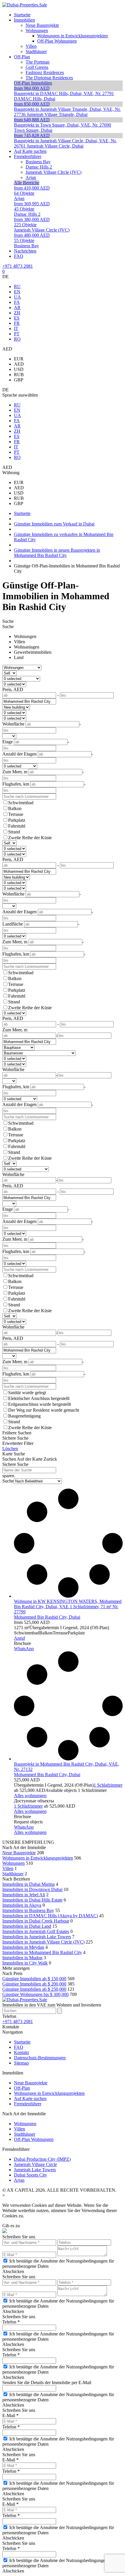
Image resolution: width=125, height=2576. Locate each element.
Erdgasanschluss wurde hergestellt (40, 1404)
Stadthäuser (13, 1874)
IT (16, 328)
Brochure (23, 1643)
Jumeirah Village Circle (35, 2164)
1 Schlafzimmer (108, 1785)
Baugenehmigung (24, 1416)
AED (19, 364)
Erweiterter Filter (18, 1443)
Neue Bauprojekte (19, 1853)
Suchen (9, 1459)
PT (17, 334)
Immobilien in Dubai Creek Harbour (36, 1921)
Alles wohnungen (30, 1796)
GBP (19, 380)
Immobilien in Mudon (22, 1958)
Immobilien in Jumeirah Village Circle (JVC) (43, 1942)
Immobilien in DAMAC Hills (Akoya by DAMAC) (50, 1916)
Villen (19, 642)
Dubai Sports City (31, 2175)
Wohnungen (25, 636)
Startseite (22, 2042)
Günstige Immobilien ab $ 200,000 (34, 1984)
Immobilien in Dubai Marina (28, 1884)
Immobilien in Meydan (23, 1947)
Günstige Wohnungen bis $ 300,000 (35, 1994)
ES (17, 318)
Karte (7, 1454)
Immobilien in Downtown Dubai (32, 1889)
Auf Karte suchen (30, 2099)
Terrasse (16, 814)
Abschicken (13, 2271)
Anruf (19, 1638)
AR (17, 307)
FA (17, 302)
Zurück (50, 1459)
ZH (17, 313)
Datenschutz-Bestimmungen (40, 2058)
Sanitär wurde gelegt (27, 1393)
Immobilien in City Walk (25, 1963)
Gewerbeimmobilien (33, 652)
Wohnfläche (13, 1069)
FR (17, 323)
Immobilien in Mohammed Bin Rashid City (42, 1952)
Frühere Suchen (17, 1433)
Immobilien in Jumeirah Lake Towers (37, 1937)
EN (17, 292)
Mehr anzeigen (16, 1968)
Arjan (19, 2180)
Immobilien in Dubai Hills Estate (32, 1900)
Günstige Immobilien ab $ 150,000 (34, 1979)
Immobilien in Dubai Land (27, 1926)
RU (17, 286)
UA (17, 297)
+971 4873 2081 (18, 266)
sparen (8, 1476)
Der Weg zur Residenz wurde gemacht (44, 1410)
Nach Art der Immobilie (24, 1847)
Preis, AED (13, 689)
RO (17, 339)
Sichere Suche (15, 1438)
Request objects (28, 1822)
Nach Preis (12, 1973)
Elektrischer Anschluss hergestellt (39, 1398)
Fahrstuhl (17, 826)
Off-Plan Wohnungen (34, 2139)
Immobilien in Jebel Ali (24, 1895)
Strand (14, 832)
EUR (19, 359)
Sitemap (21, 2063)
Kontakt (21, 2052)
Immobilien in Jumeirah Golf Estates (36, 1931)
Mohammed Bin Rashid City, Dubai (47, 1617)
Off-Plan (22, 2088)
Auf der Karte (30, 1459)
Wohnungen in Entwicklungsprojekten (38, 1858)
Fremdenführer (28, 2104)
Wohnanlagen (27, 647)
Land (19, 657)
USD (19, 369)
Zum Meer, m (15, 1030)
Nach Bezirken (16, 1879)
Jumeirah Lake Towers (35, 2170)
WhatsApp (24, 1649)
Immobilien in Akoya (22, 1905)
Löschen (10, 1449)
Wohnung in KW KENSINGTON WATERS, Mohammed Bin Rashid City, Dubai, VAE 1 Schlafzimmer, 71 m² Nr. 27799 (68, 1607)
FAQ (19, 2047)
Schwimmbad (21, 803)
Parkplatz (17, 820)
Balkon (15, 808)
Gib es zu (11, 2226)
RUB (19, 375)
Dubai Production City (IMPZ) (42, 2159)
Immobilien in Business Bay (28, 1910)
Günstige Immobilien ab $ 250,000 (34, 1989)
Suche (8, 621)
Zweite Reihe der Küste (30, 838)
